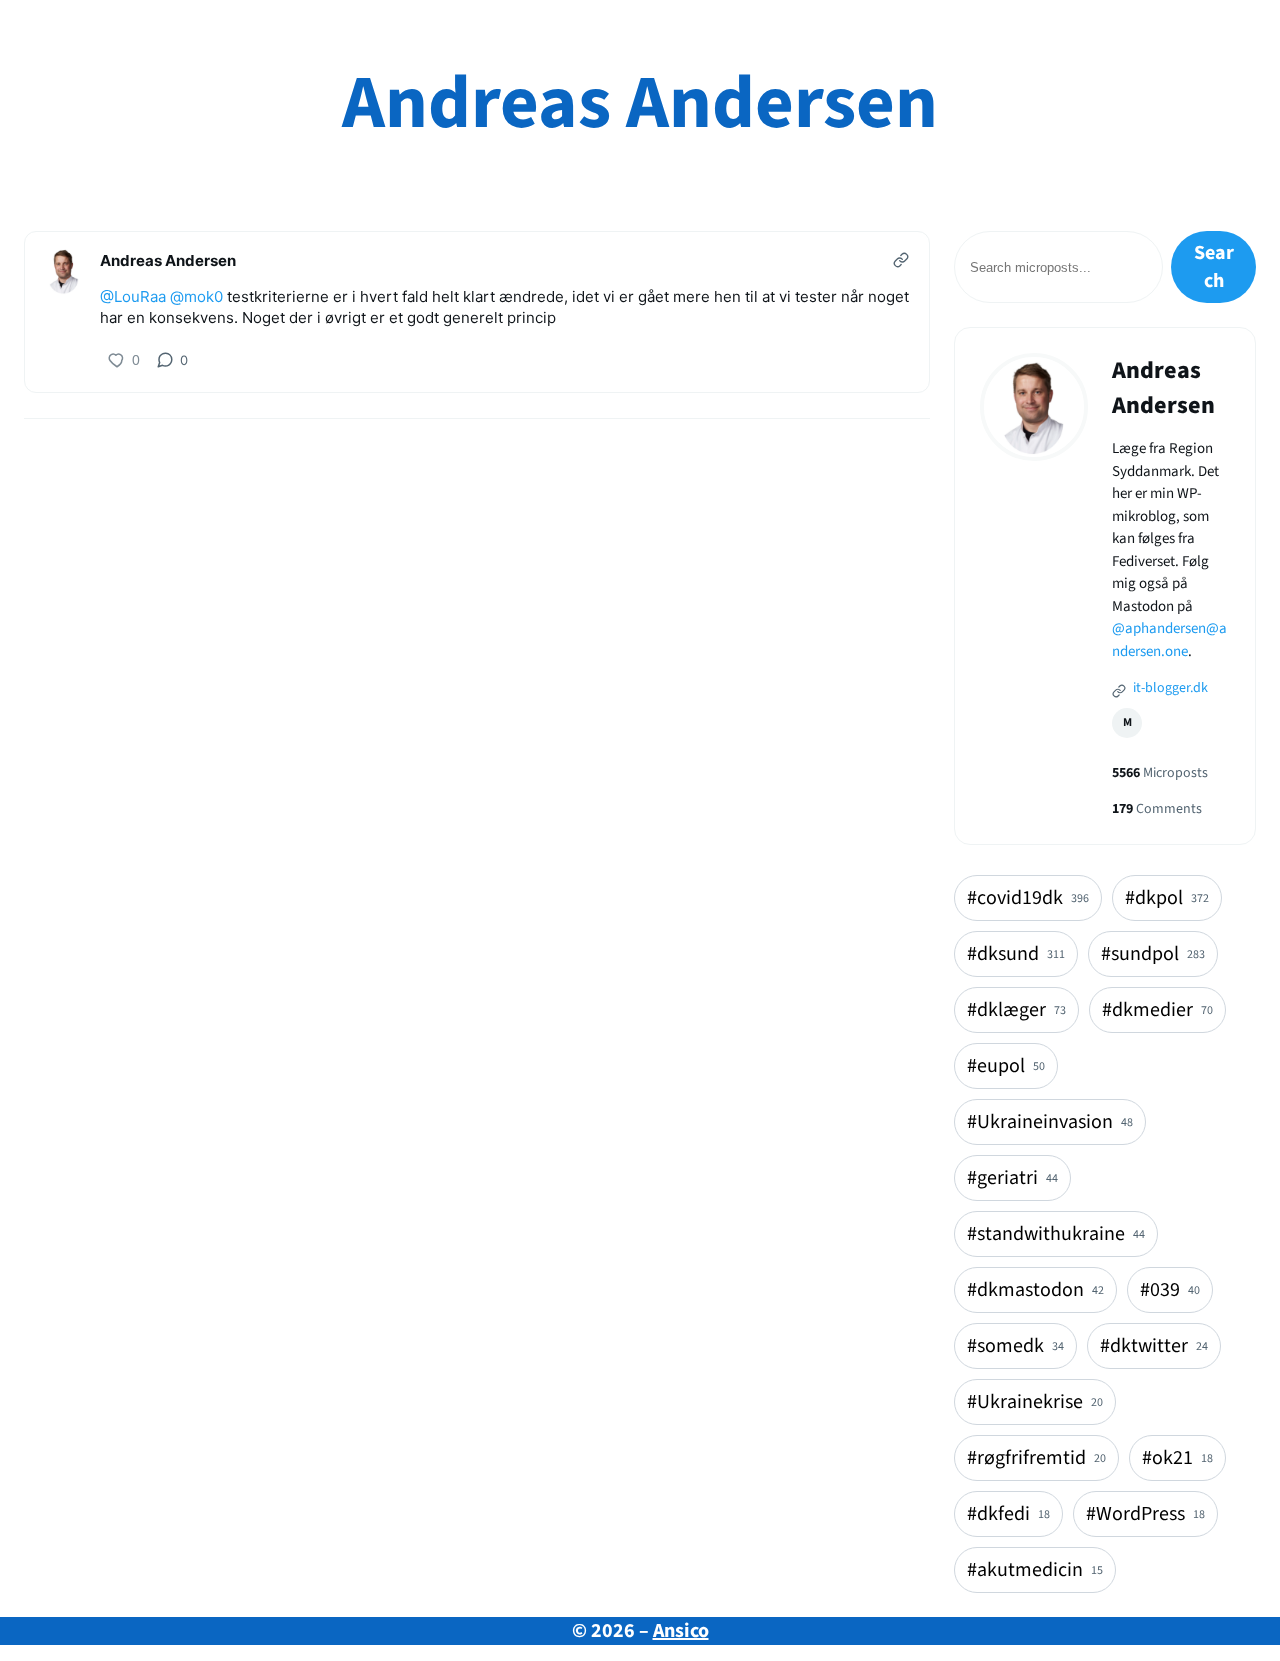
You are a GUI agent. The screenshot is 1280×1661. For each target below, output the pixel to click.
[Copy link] (901, 260)
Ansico (681, 1631)
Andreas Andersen (640, 103)
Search (1214, 267)
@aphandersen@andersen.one (1169, 640)
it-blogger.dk (1169, 688)
